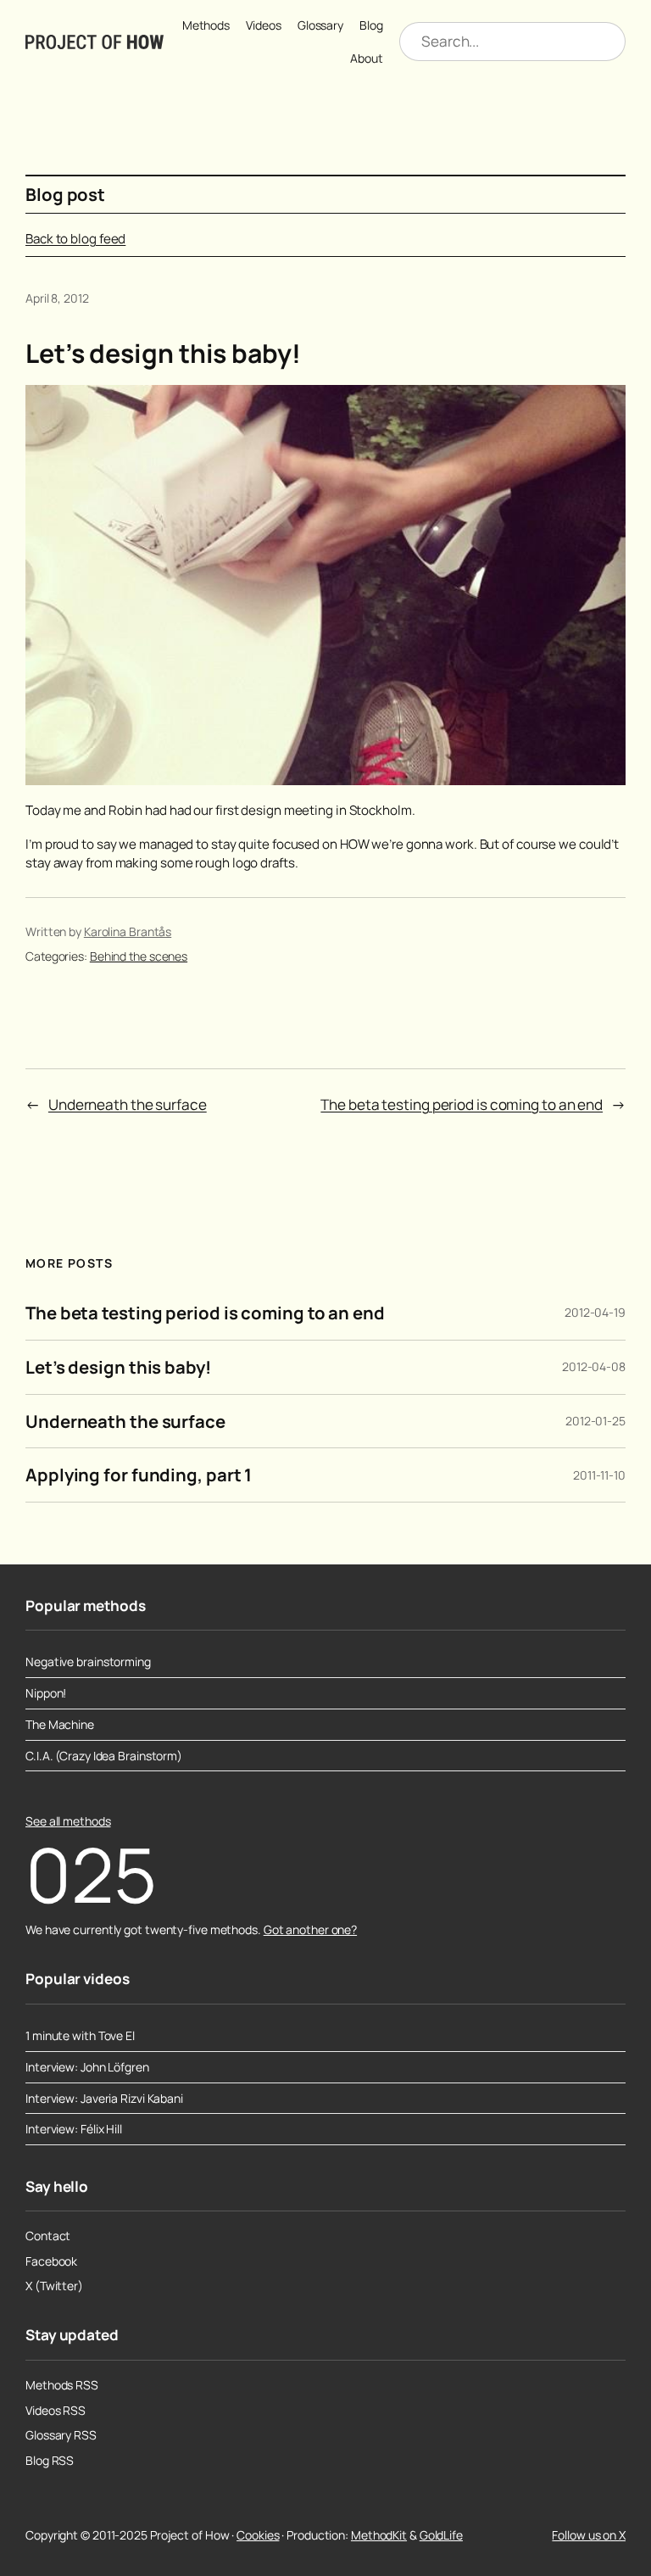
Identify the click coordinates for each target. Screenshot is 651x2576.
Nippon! (46, 1693)
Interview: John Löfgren (87, 2067)
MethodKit (379, 2535)
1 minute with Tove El (80, 2036)
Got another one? (310, 1929)
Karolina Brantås (128, 931)
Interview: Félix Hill (74, 2129)
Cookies (258, 2535)
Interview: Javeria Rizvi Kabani (104, 2099)
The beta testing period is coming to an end (462, 1104)
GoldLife (441, 2535)
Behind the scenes (139, 956)
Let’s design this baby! (118, 1367)
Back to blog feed (75, 239)
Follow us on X (589, 2535)
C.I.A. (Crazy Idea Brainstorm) (104, 1756)
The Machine (60, 1725)
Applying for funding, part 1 (139, 1475)
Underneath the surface (128, 1104)
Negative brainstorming (88, 1662)
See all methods (68, 1821)
